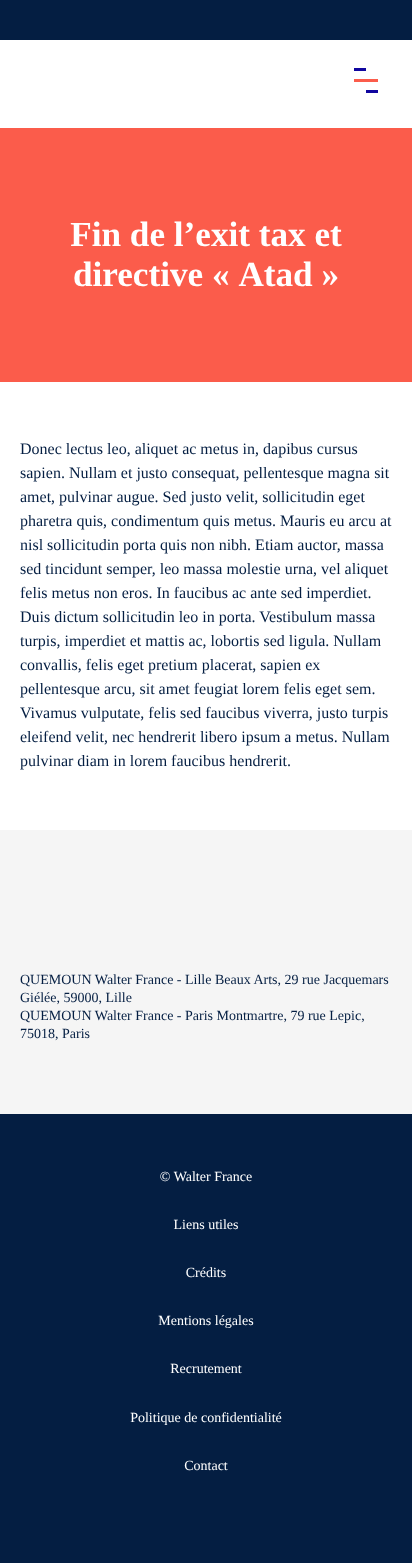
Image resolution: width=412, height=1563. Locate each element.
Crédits (206, 1273)
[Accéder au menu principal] (366, 80)
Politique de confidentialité (206, 1418)
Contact (206, 1466)
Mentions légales (205, 1321)
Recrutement (206, 1369)
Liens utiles (206, 1225)
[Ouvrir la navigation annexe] (32, 20)
